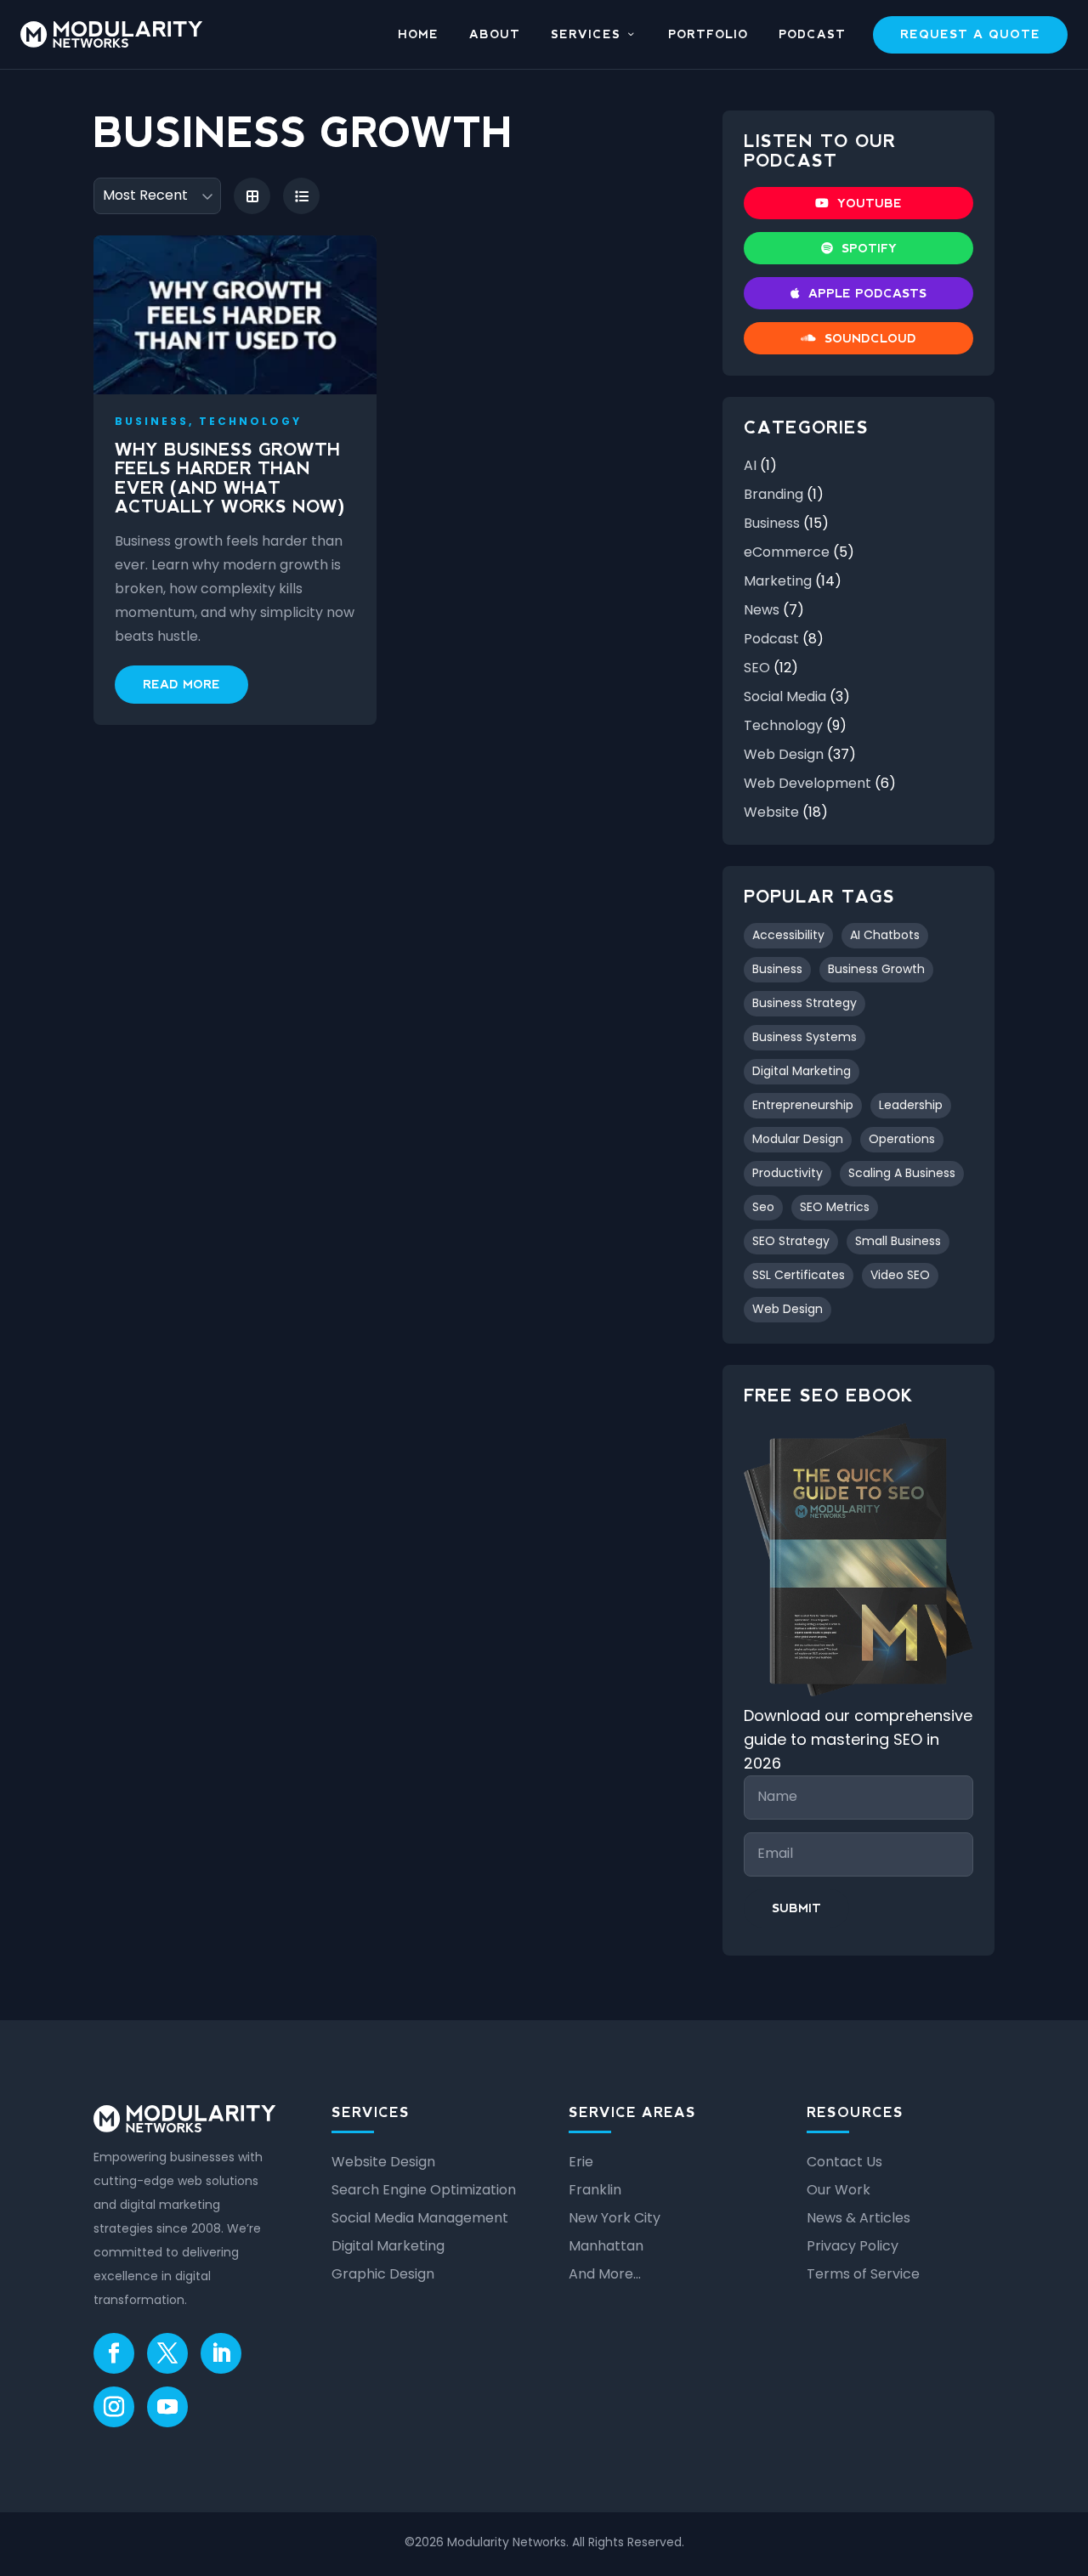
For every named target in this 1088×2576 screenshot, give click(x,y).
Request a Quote (970, 34)
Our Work (839, 2190)
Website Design (383, 2162)
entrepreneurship (803, 1105)
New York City (615, 2218)
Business (772, 523)
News (762, 610)
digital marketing (802, 1071)
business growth (876, 969)
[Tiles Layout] (252, 196)
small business (898, 1241)
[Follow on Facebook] (114, 2353)
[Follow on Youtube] (167, 2407)
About (495, 35)
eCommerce (787, 552)
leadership (911, 1105)
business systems (805, 1037)
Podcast (812, 35)
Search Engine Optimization (424, 2190)
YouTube (870, 203)
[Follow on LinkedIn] (221, 2353)
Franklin (595, 2190)
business (777, 969)
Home (418, 35)
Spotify (869, 248)
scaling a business (902, 1173)
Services (586, 35)
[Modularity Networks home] (111, 34)
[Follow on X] (167, 2353)
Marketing (778, 581)
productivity (788, 1173)
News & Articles (858, 2218)
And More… (605, 2274)
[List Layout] (301, 196)
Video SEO (900, 1275)
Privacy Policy (853, 2246)
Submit (796, 1908)
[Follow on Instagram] (114, 2407)
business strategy (805, 1003)
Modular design (798, 1139)
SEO (757, 668)
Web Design (784, 754)
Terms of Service (863, 2274)
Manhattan (606, 2246)
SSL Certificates (799, 1275)
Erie (581, 2162)
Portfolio (708, 35)
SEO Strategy (791, 1241)
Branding (773, 494)
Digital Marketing (388, 2246)
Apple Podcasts (867, 293)
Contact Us (844, 2162)
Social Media (785, 696)
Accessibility (788, 935)
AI (750, 465)
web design (788, 1309)
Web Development (807, 783)
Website (771, 812)
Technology (783, 725)
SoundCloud (870, 338)
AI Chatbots (885, 935)
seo (763, 1207)
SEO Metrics (835, 1207)
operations (902, 1139)
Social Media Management (420, 2218)
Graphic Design (383, 2274)
